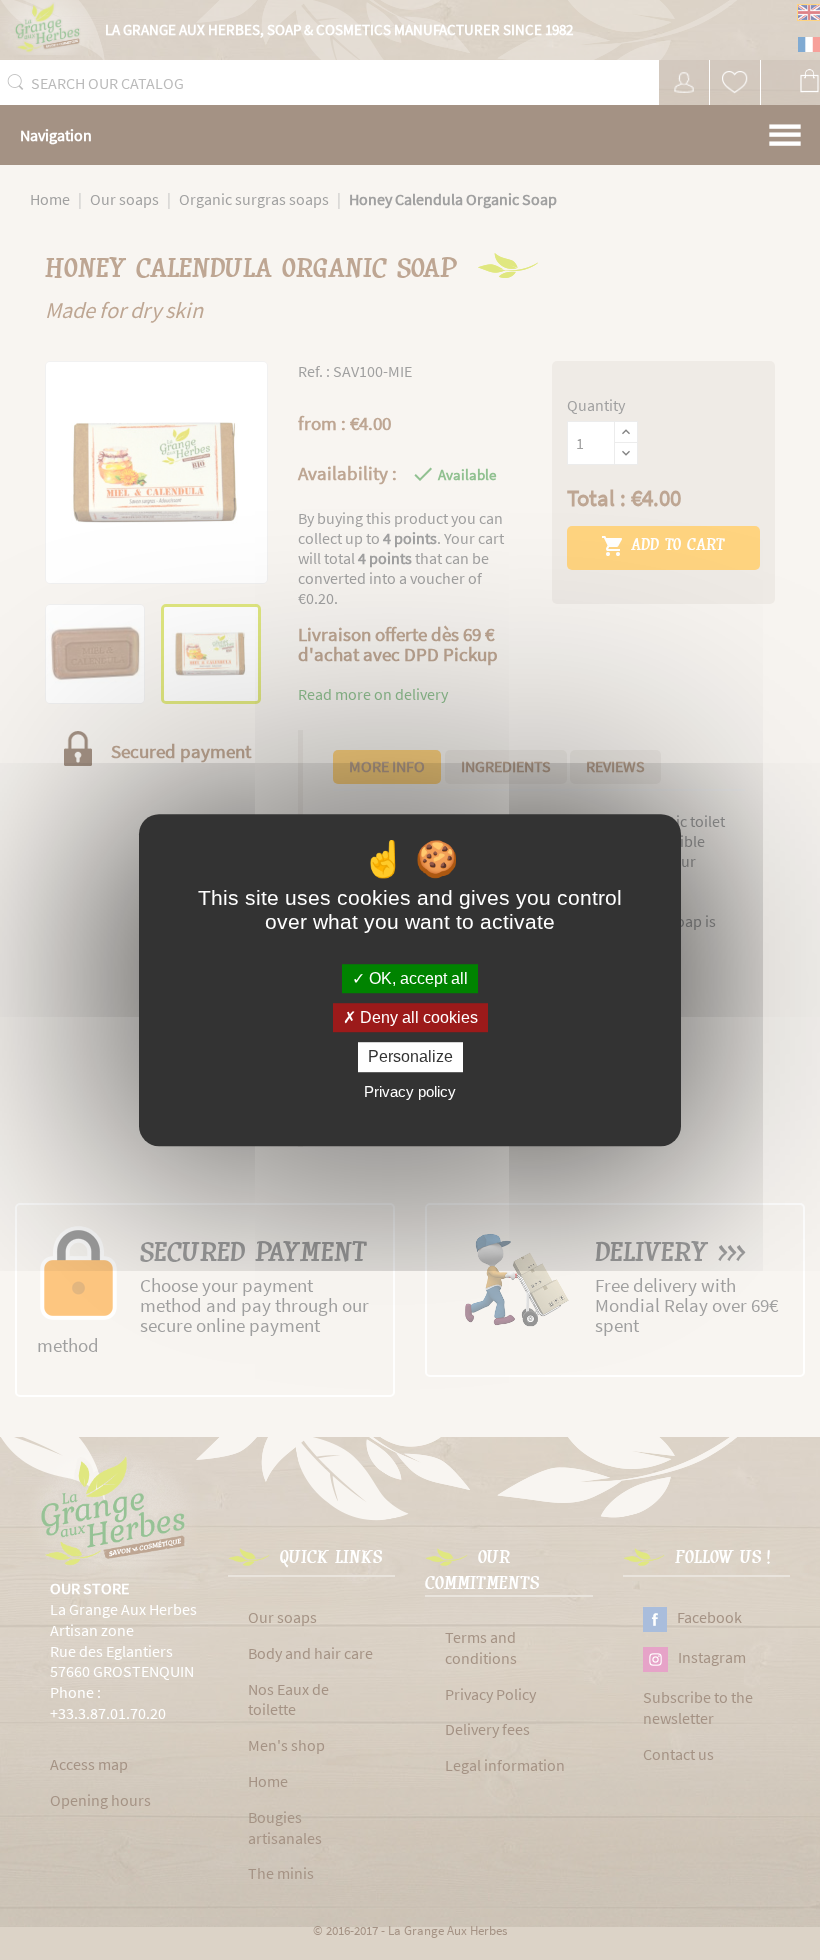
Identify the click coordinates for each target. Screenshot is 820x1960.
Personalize (410, 1057)
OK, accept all (416, 978)
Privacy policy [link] (410, 1091)
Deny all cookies (417, 1017)
